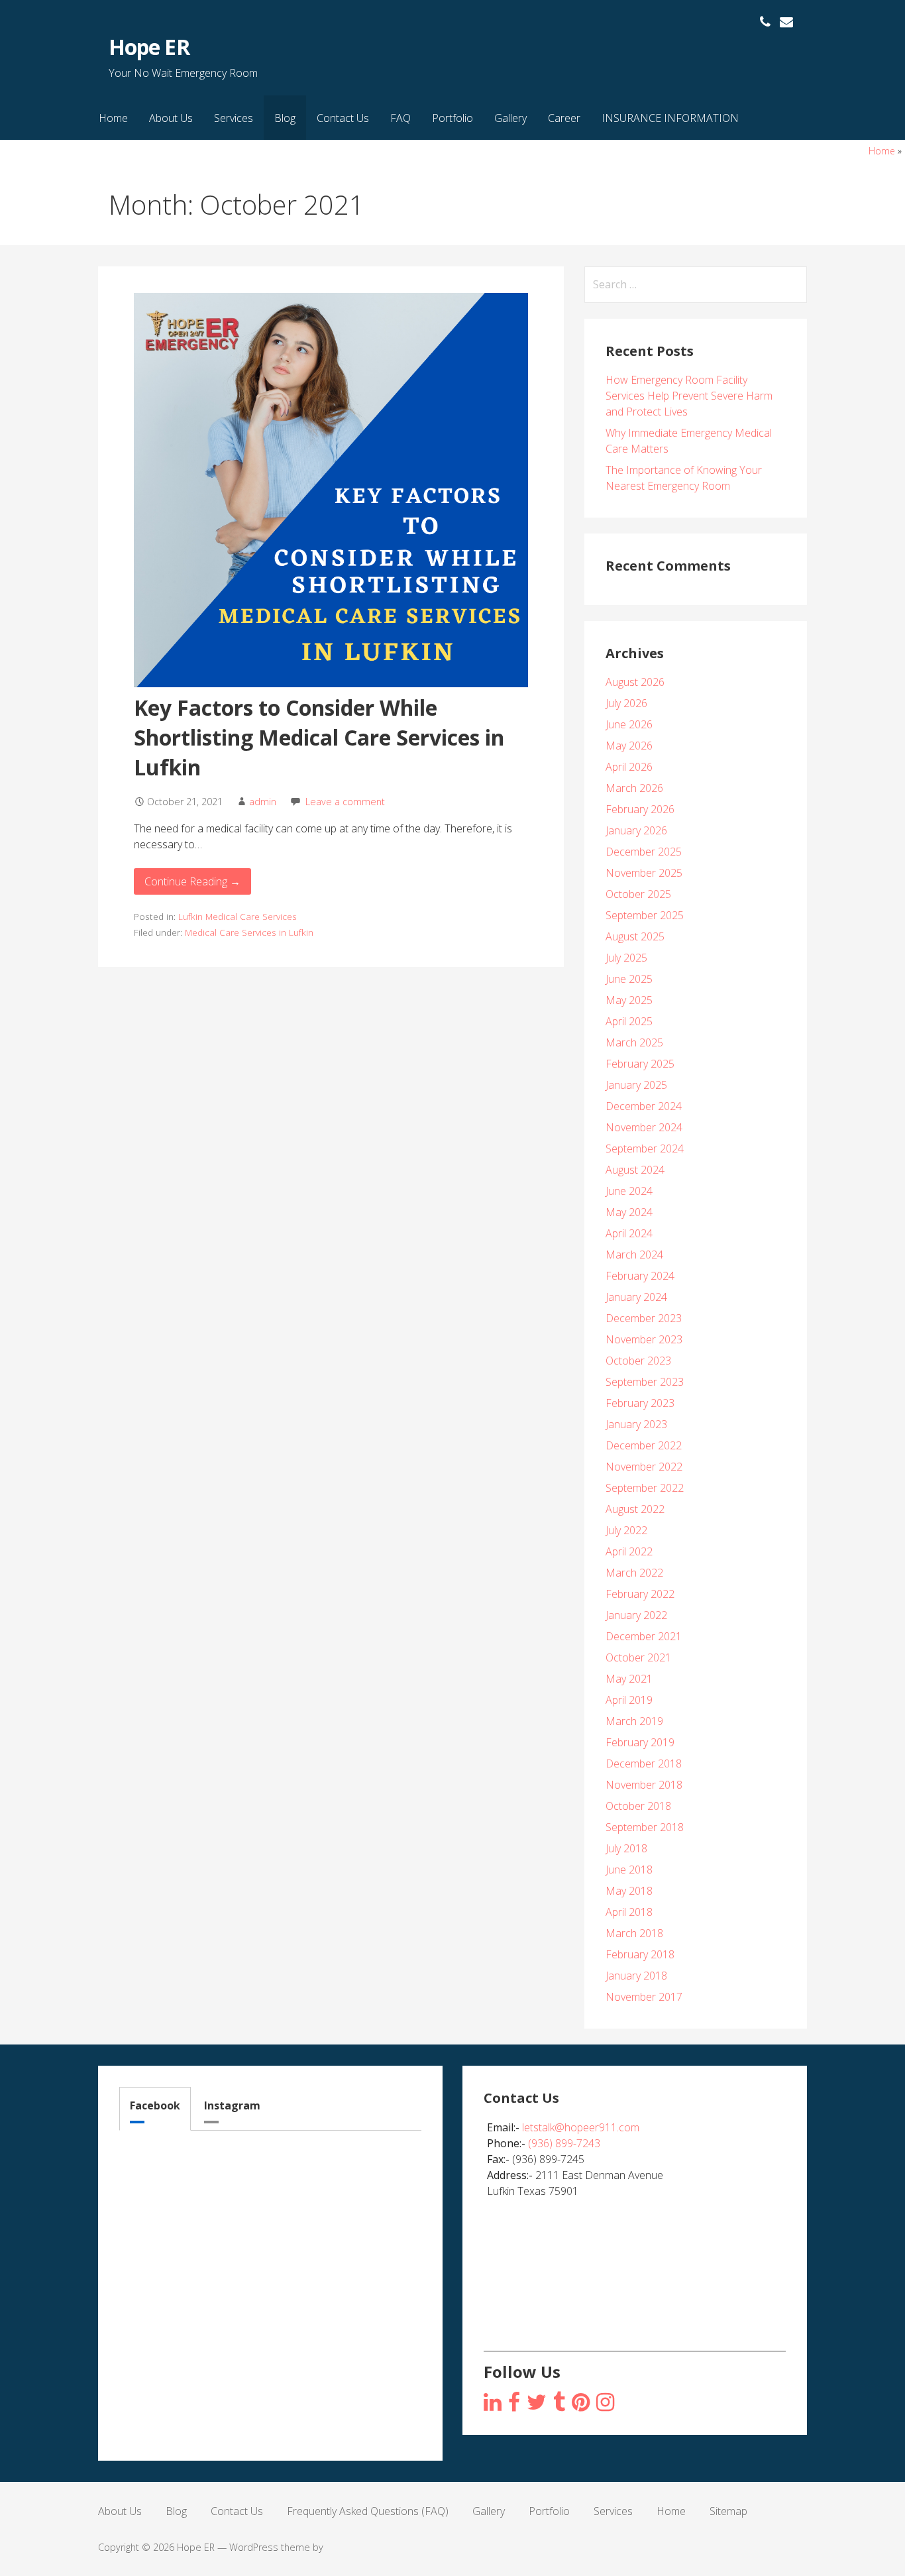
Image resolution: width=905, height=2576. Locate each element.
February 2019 (640, 1742)
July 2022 (626, 1530)
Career (564, 118)
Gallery (510, 118)
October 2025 (638, 894)
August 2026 (635, 682)
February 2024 (640, 1276)
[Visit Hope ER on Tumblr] (559, 2403)
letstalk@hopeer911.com (581, 2127)
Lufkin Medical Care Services (238, 916)
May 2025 (629, 1000)
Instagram (232, 2105)
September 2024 (645, 1148)
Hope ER (149, 47)
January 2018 (636, 1976)
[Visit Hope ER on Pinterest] (581, 2403)
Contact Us (343, 118)
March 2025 (634, 1042)
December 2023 (644, 1318)
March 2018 (634, 1933)
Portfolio (452, 118)
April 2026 (629, 767)
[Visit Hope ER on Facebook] (514, 2403)
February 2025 (640, 1064)
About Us (171, 118)
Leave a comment (345, 802)
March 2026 (634, 788)
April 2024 (629, 1233)
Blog (285, 118)
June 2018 (629, 1870)
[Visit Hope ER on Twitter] (537, 2403)
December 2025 (644, 852)
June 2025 (629, 979)
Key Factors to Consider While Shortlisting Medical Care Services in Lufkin (319, 737)
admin (263, 802)
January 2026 (636, 830)
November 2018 (644, 1785)
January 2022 (636, 1615)
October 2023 (638, 1361)
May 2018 (629, 1891)
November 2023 (644, 1339)
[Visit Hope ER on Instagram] (493, 2403)
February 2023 (640, 1403)
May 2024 (629, 1212)
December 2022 (644, 1445)
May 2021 (629, 1679)
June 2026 (629, 724)
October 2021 (638, 1657)
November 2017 (644, 1997)
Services (234, 118)
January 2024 (636, 1297)
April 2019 (629, 1700)
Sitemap (728, 2511)
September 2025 (645, 915)
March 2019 (634, 1721)
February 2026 (640, 809)
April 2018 (629, 1912)
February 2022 (640, 1594)
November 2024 (644, 1127)
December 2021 (644, 1636)
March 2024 (634, 1255)
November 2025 (644, 873)
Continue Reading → (192, 881)
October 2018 (638, 1806)
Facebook (155, 2105)
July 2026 (626, 703)
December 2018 (644, 1764)
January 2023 (636, 1424)
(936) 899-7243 (564, 2143)
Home (113, 118)
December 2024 (644, 1106)
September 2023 (645, 1382)
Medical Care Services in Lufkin (249, 932)
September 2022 (645, 1488)
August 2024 (635, 1170)
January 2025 (636, 1085)
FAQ (400, 118)
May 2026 (629, 746)
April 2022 (629, 1551)
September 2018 (645, 1827)
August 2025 (635, 936)
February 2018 (640, 1954)
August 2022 (635, 1509)
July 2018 (626, 1848)
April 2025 (629, 1021)
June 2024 (629, 1191)
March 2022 (634, 1573)
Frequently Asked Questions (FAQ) (368, 2511)
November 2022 (644, 1467)
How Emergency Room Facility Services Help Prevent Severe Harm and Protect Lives (689, 396)
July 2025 (626, 958)
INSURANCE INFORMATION (670, 118)
